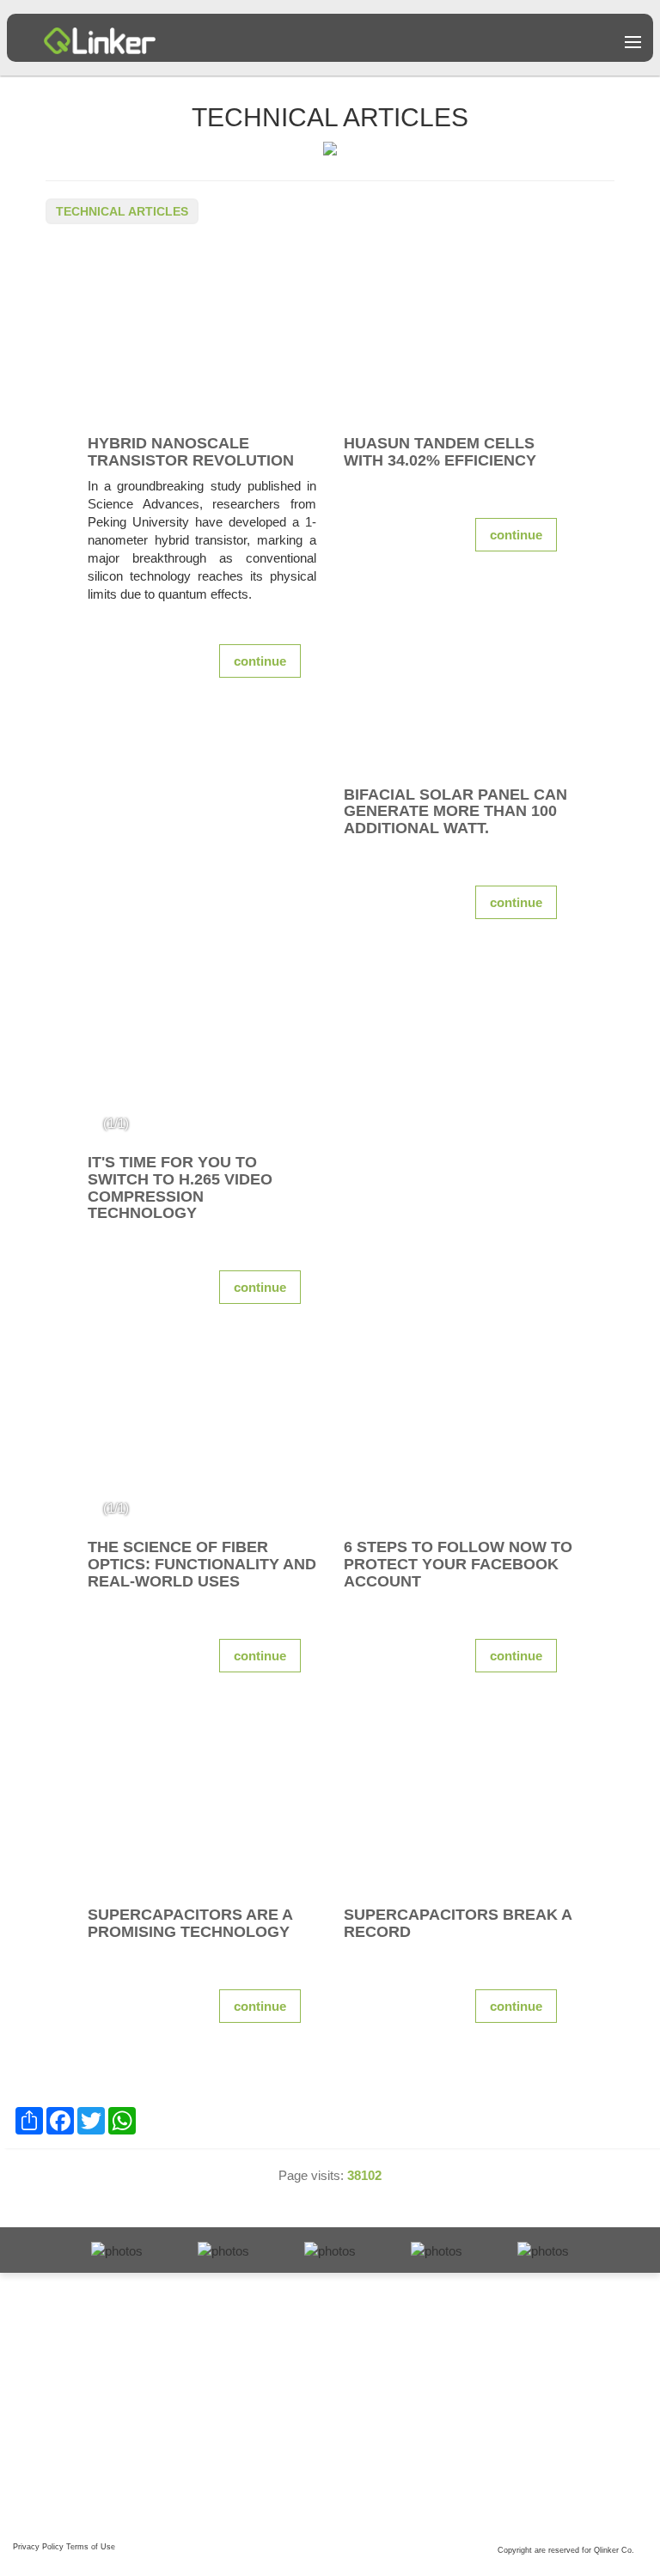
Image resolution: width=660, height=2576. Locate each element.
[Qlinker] (100, 34)
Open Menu (633, 42)
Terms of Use (91, 2547)
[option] (202, 1055)
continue (260, 661)
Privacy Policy (38, 2547)
